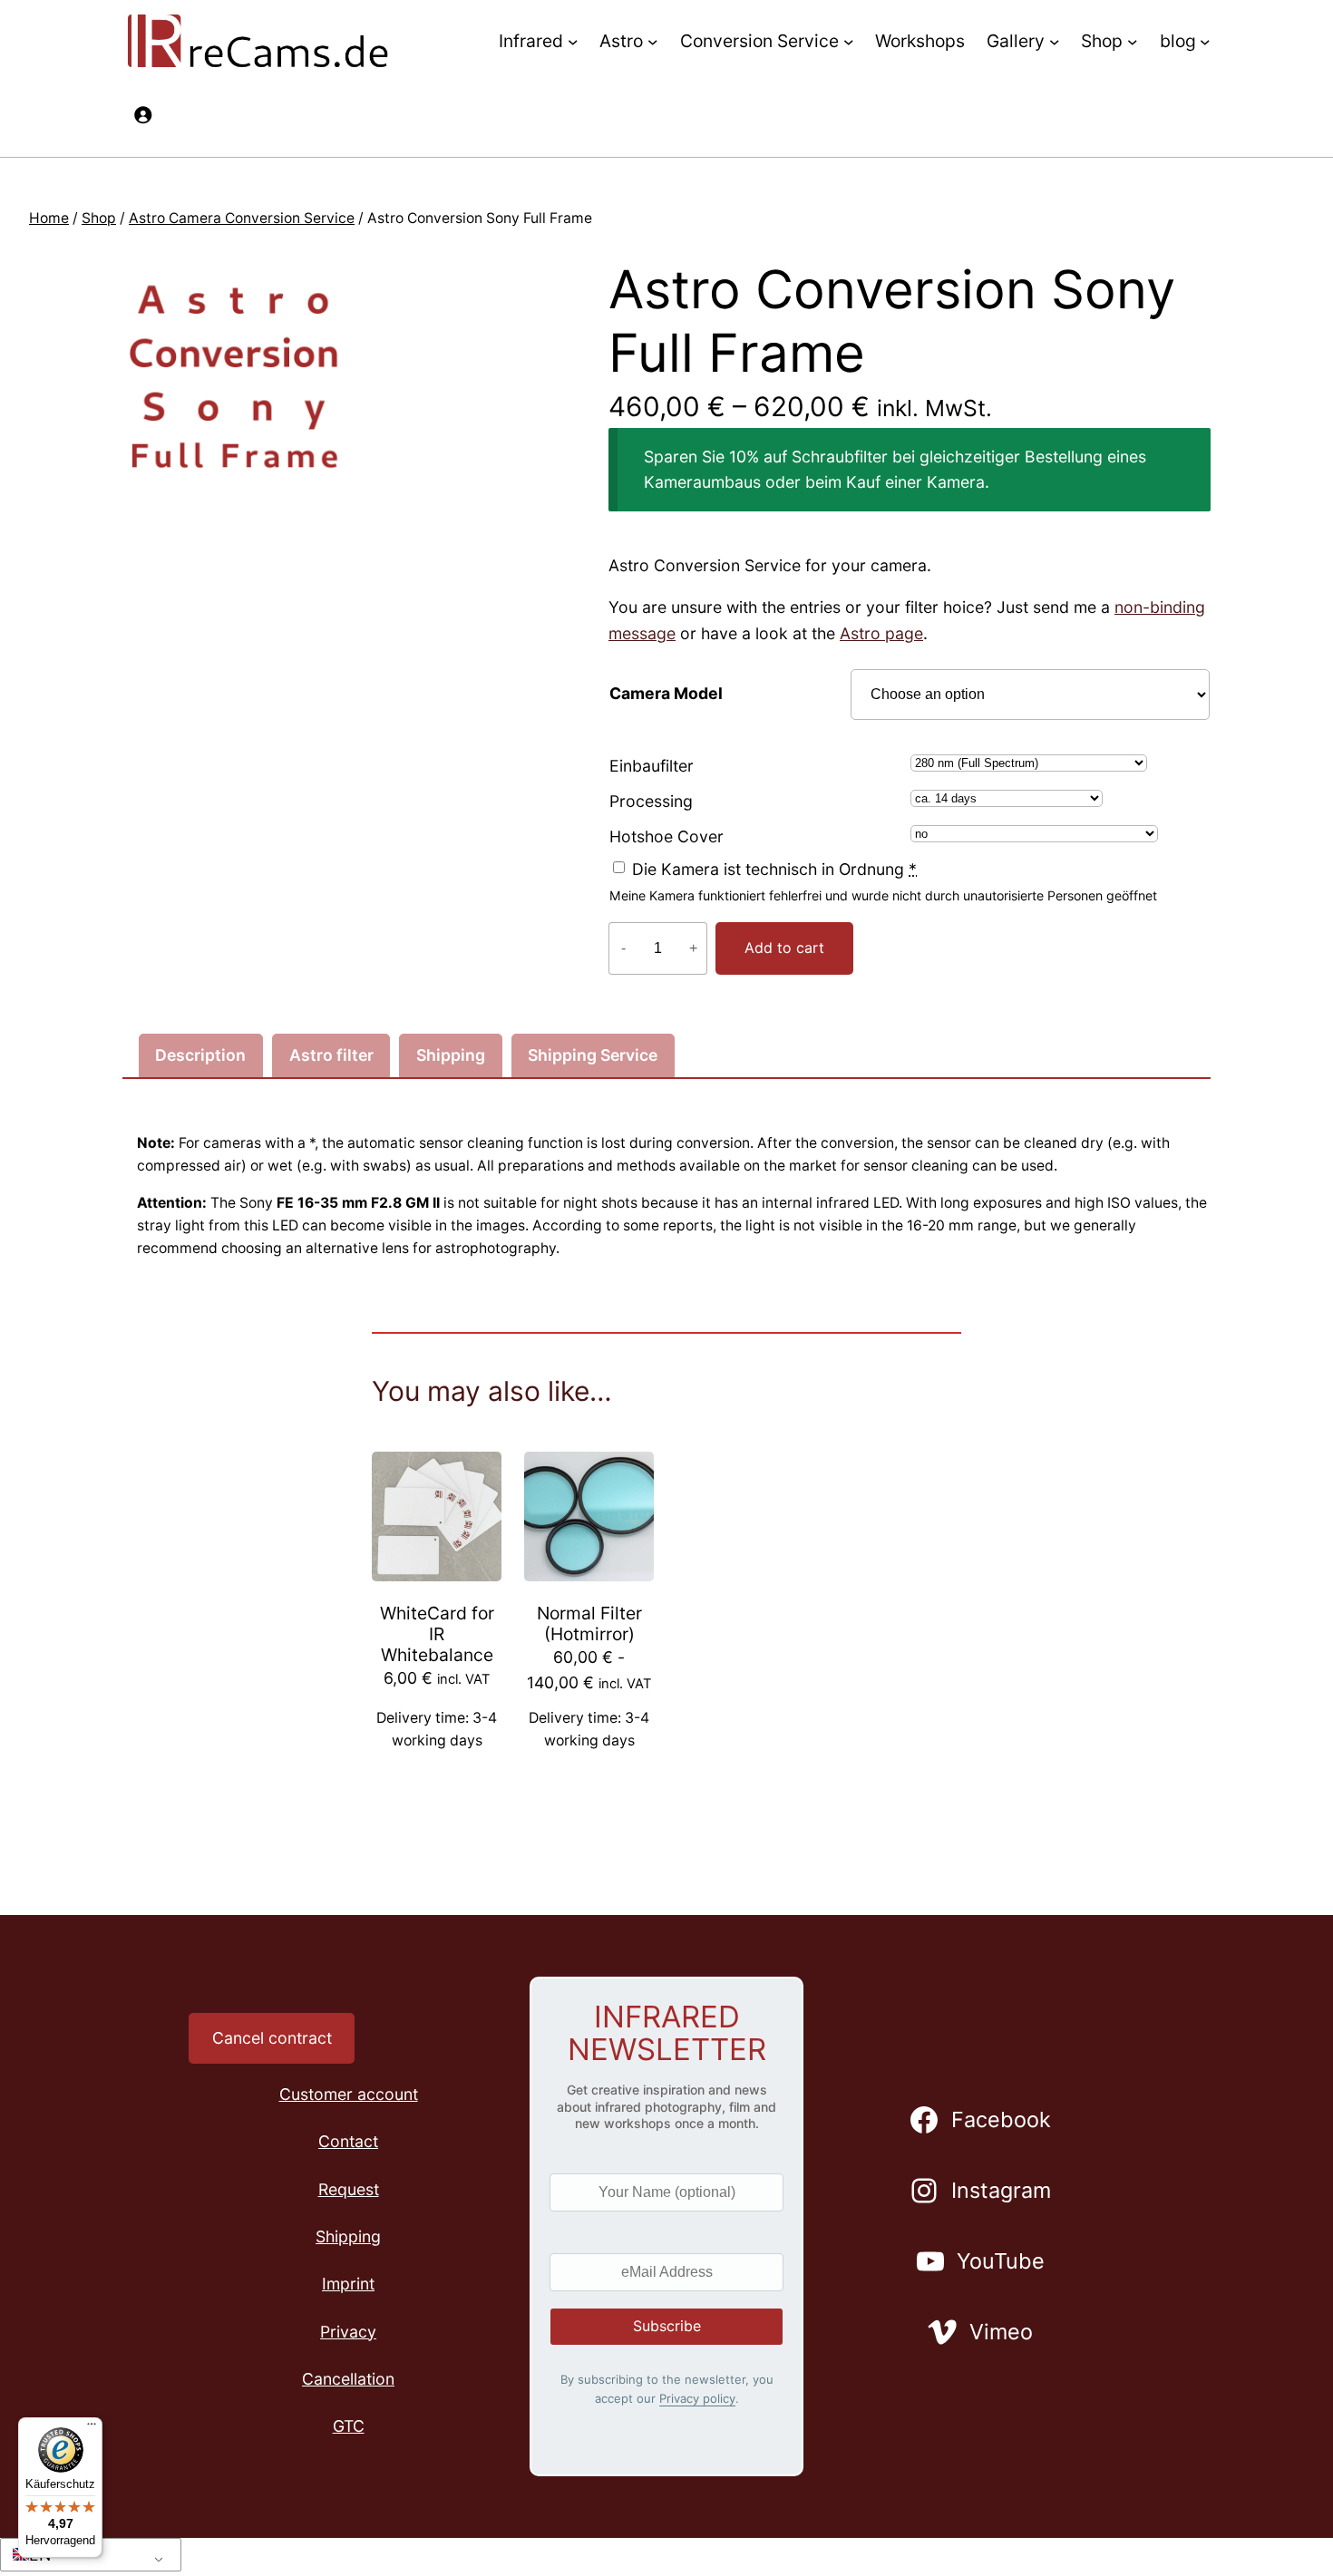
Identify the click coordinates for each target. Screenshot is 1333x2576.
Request (349, 2189)
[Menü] (92, 2428)
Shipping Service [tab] (593, 1055)
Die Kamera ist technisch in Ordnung (774, 869)
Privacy (348, 2332)
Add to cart (784, 948)
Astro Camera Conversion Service (242, 218)
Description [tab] (200, 1055)
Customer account (349, 2094)
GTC (349, 2426)
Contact (348, 2141)
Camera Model (666, 693)
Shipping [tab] (451, 1055)
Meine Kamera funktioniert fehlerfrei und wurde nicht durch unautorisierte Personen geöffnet (883, 895)
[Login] (142, 114)
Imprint (348, 2284)
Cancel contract (272, 2038)
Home (49, 218)
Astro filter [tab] (331, 1055)
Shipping (348, 2236)
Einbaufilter (652, 766)
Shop (99, 218)
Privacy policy (697, 2398)
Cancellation (348, 2379)
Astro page (881, 633)
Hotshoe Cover (666, 836)
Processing (651, 801)
